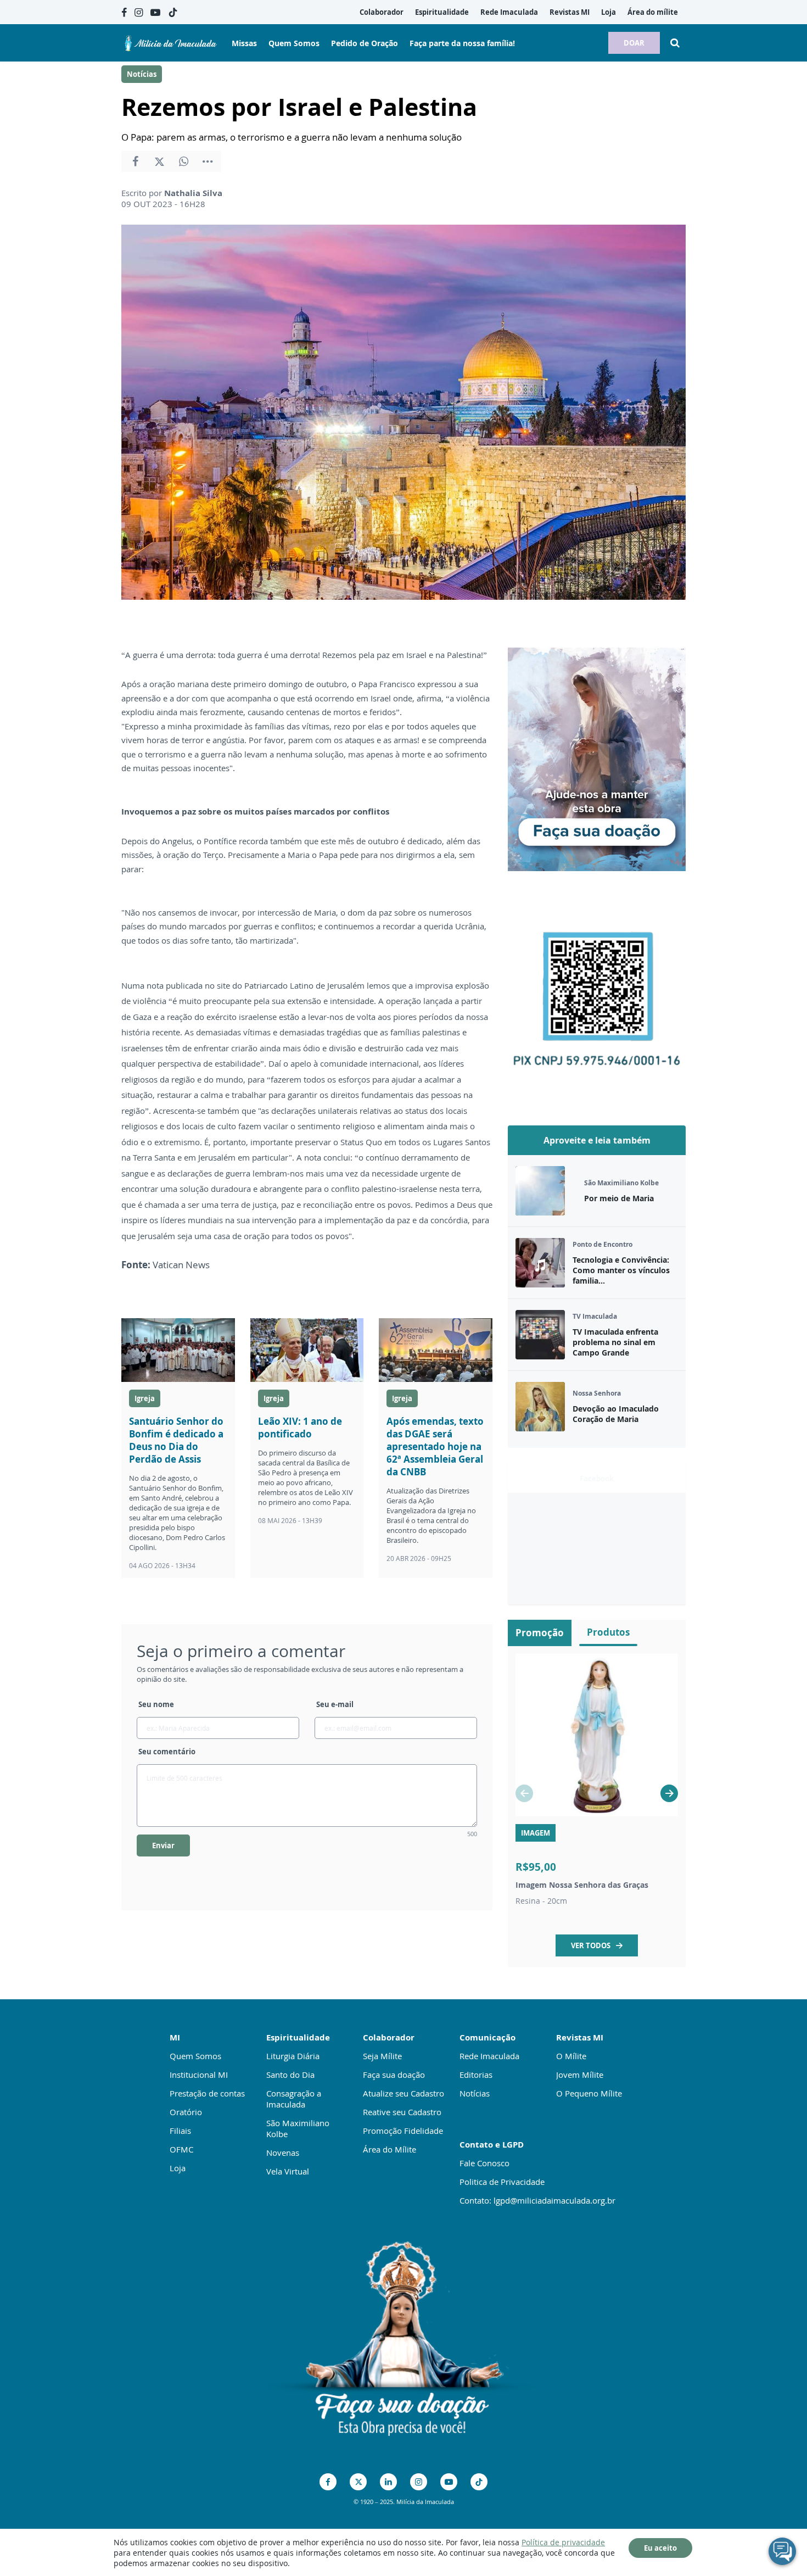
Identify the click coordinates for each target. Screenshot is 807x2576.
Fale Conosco (484, 2163)
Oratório (186, 2112)
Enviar (163, 1845)
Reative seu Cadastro (402, 2112)
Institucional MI (199, 2075)
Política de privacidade (563, 2542)
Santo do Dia (290, 2075)
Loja (178, 2168)
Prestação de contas (207, 2093)
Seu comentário (167, 1752)
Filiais (180, 2131)
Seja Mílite (382, 2056)
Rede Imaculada (489, 2056)
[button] (669, 1793)
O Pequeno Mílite (589, 2093)
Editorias (476, 2075)
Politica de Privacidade (502, 2182)
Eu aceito (660, 2548)
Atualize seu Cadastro (403, 2093)
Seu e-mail (335, 1704)
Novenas (283, 2153)
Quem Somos (195, 2056)
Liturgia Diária (293, 2056)
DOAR (634, 43)
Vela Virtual (288, 2171)
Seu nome (156, 1704)
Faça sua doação (394, 2075)
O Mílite (571, 2056)
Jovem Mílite (580, 2075)
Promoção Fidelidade (403, 2131)
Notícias (142, 74)
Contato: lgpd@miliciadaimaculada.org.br (537, 2200)
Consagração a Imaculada (294, 2099)
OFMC (181, 2149)
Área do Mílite (390, 2149)
